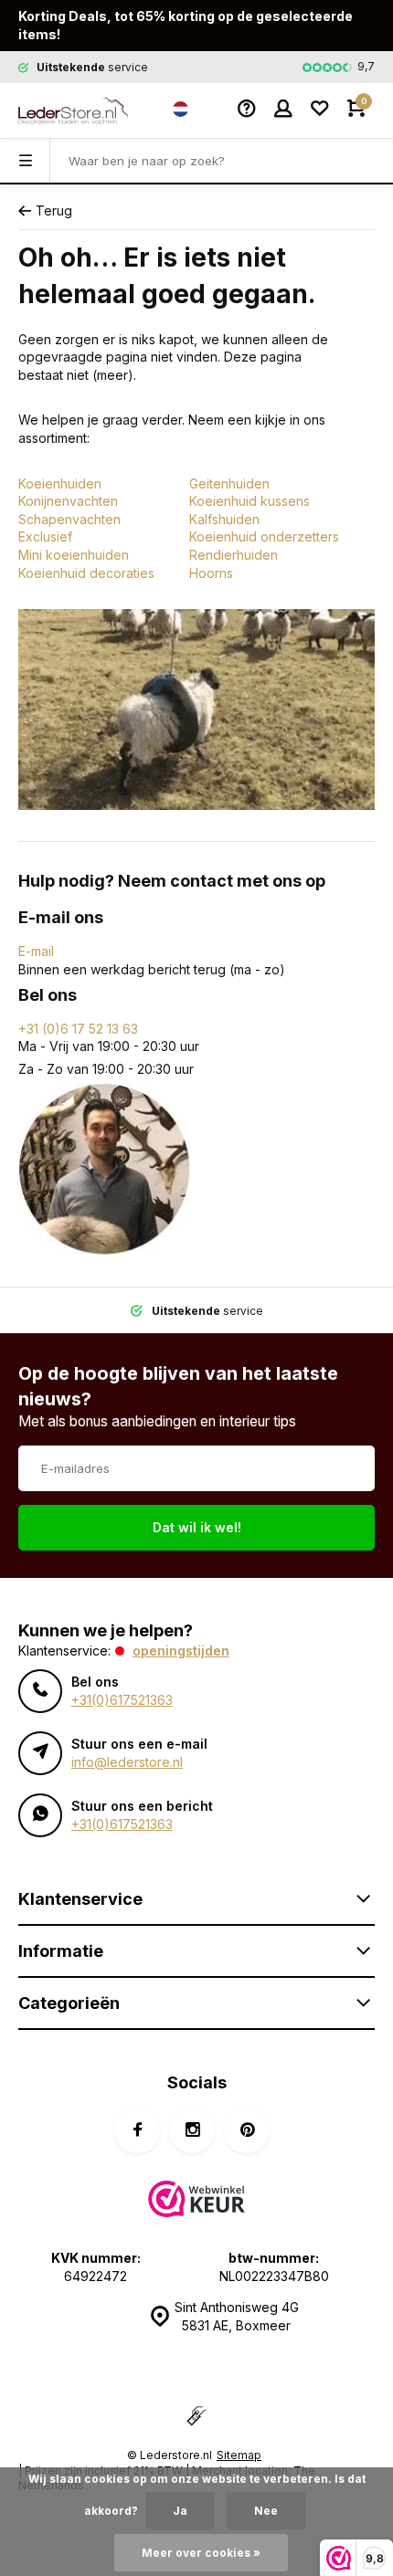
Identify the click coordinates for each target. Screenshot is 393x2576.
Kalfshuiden (224, 519)
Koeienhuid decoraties (86, 573)
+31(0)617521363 (122, 1700)
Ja (180, 2511)
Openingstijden (181, 1651)
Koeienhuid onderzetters (264, 536)
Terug (54, 210)
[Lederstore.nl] (73, 110)
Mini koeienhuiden (74, 555)
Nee (266, 2511)
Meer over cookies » (201, 2553)
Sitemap (239, 2455)
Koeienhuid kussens (250, 501)
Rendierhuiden (234, 555)
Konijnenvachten (68, 501)
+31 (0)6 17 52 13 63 (78, 1029)
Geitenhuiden (229, 484)
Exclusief (45, 536)
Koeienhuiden (60, 484)
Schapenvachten (69, 519)
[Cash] (196, 2418)
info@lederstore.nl (127, 1762)
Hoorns (211, 573)
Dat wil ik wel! (197, 1527)
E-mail (36, 951)
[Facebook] (137, 2130)
